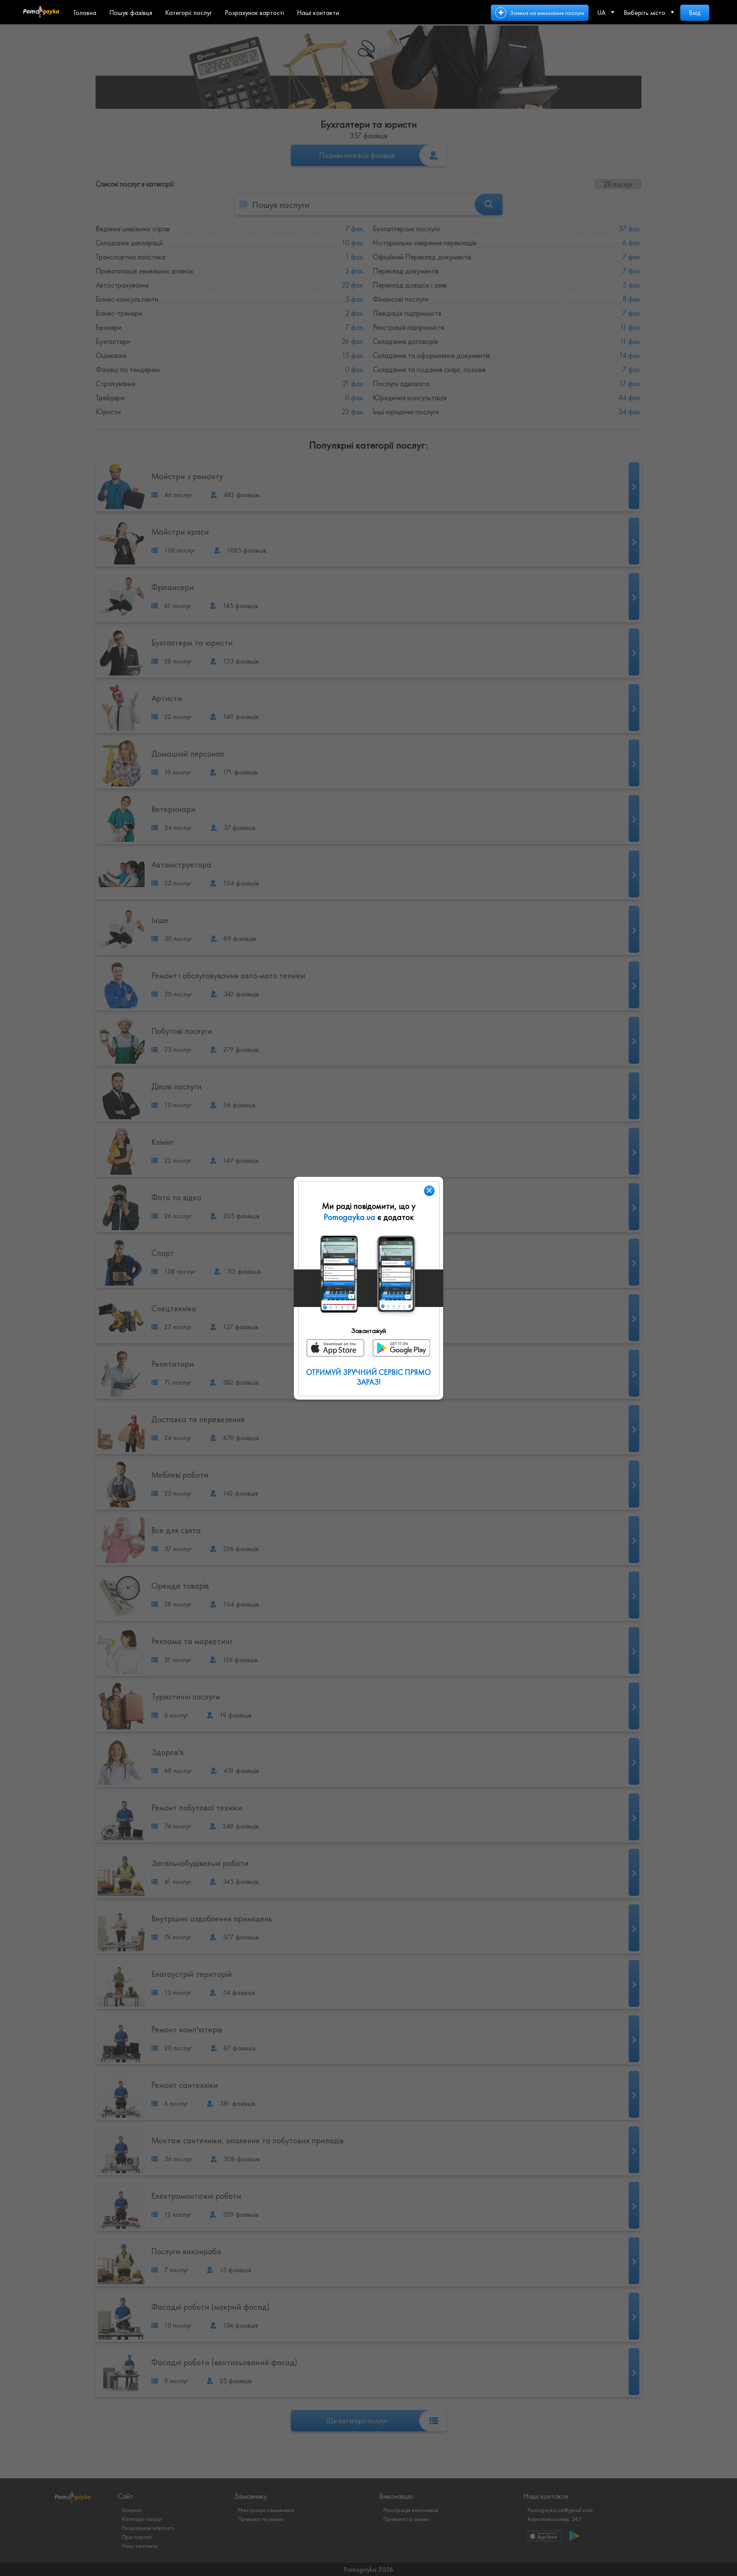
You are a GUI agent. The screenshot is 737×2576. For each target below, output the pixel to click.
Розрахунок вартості (254, 13)
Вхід (695, 13)
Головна (85, 13)
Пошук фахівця (131, 13)
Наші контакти (318, 13)
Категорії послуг (189, 13)
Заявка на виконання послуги (547, 13)
